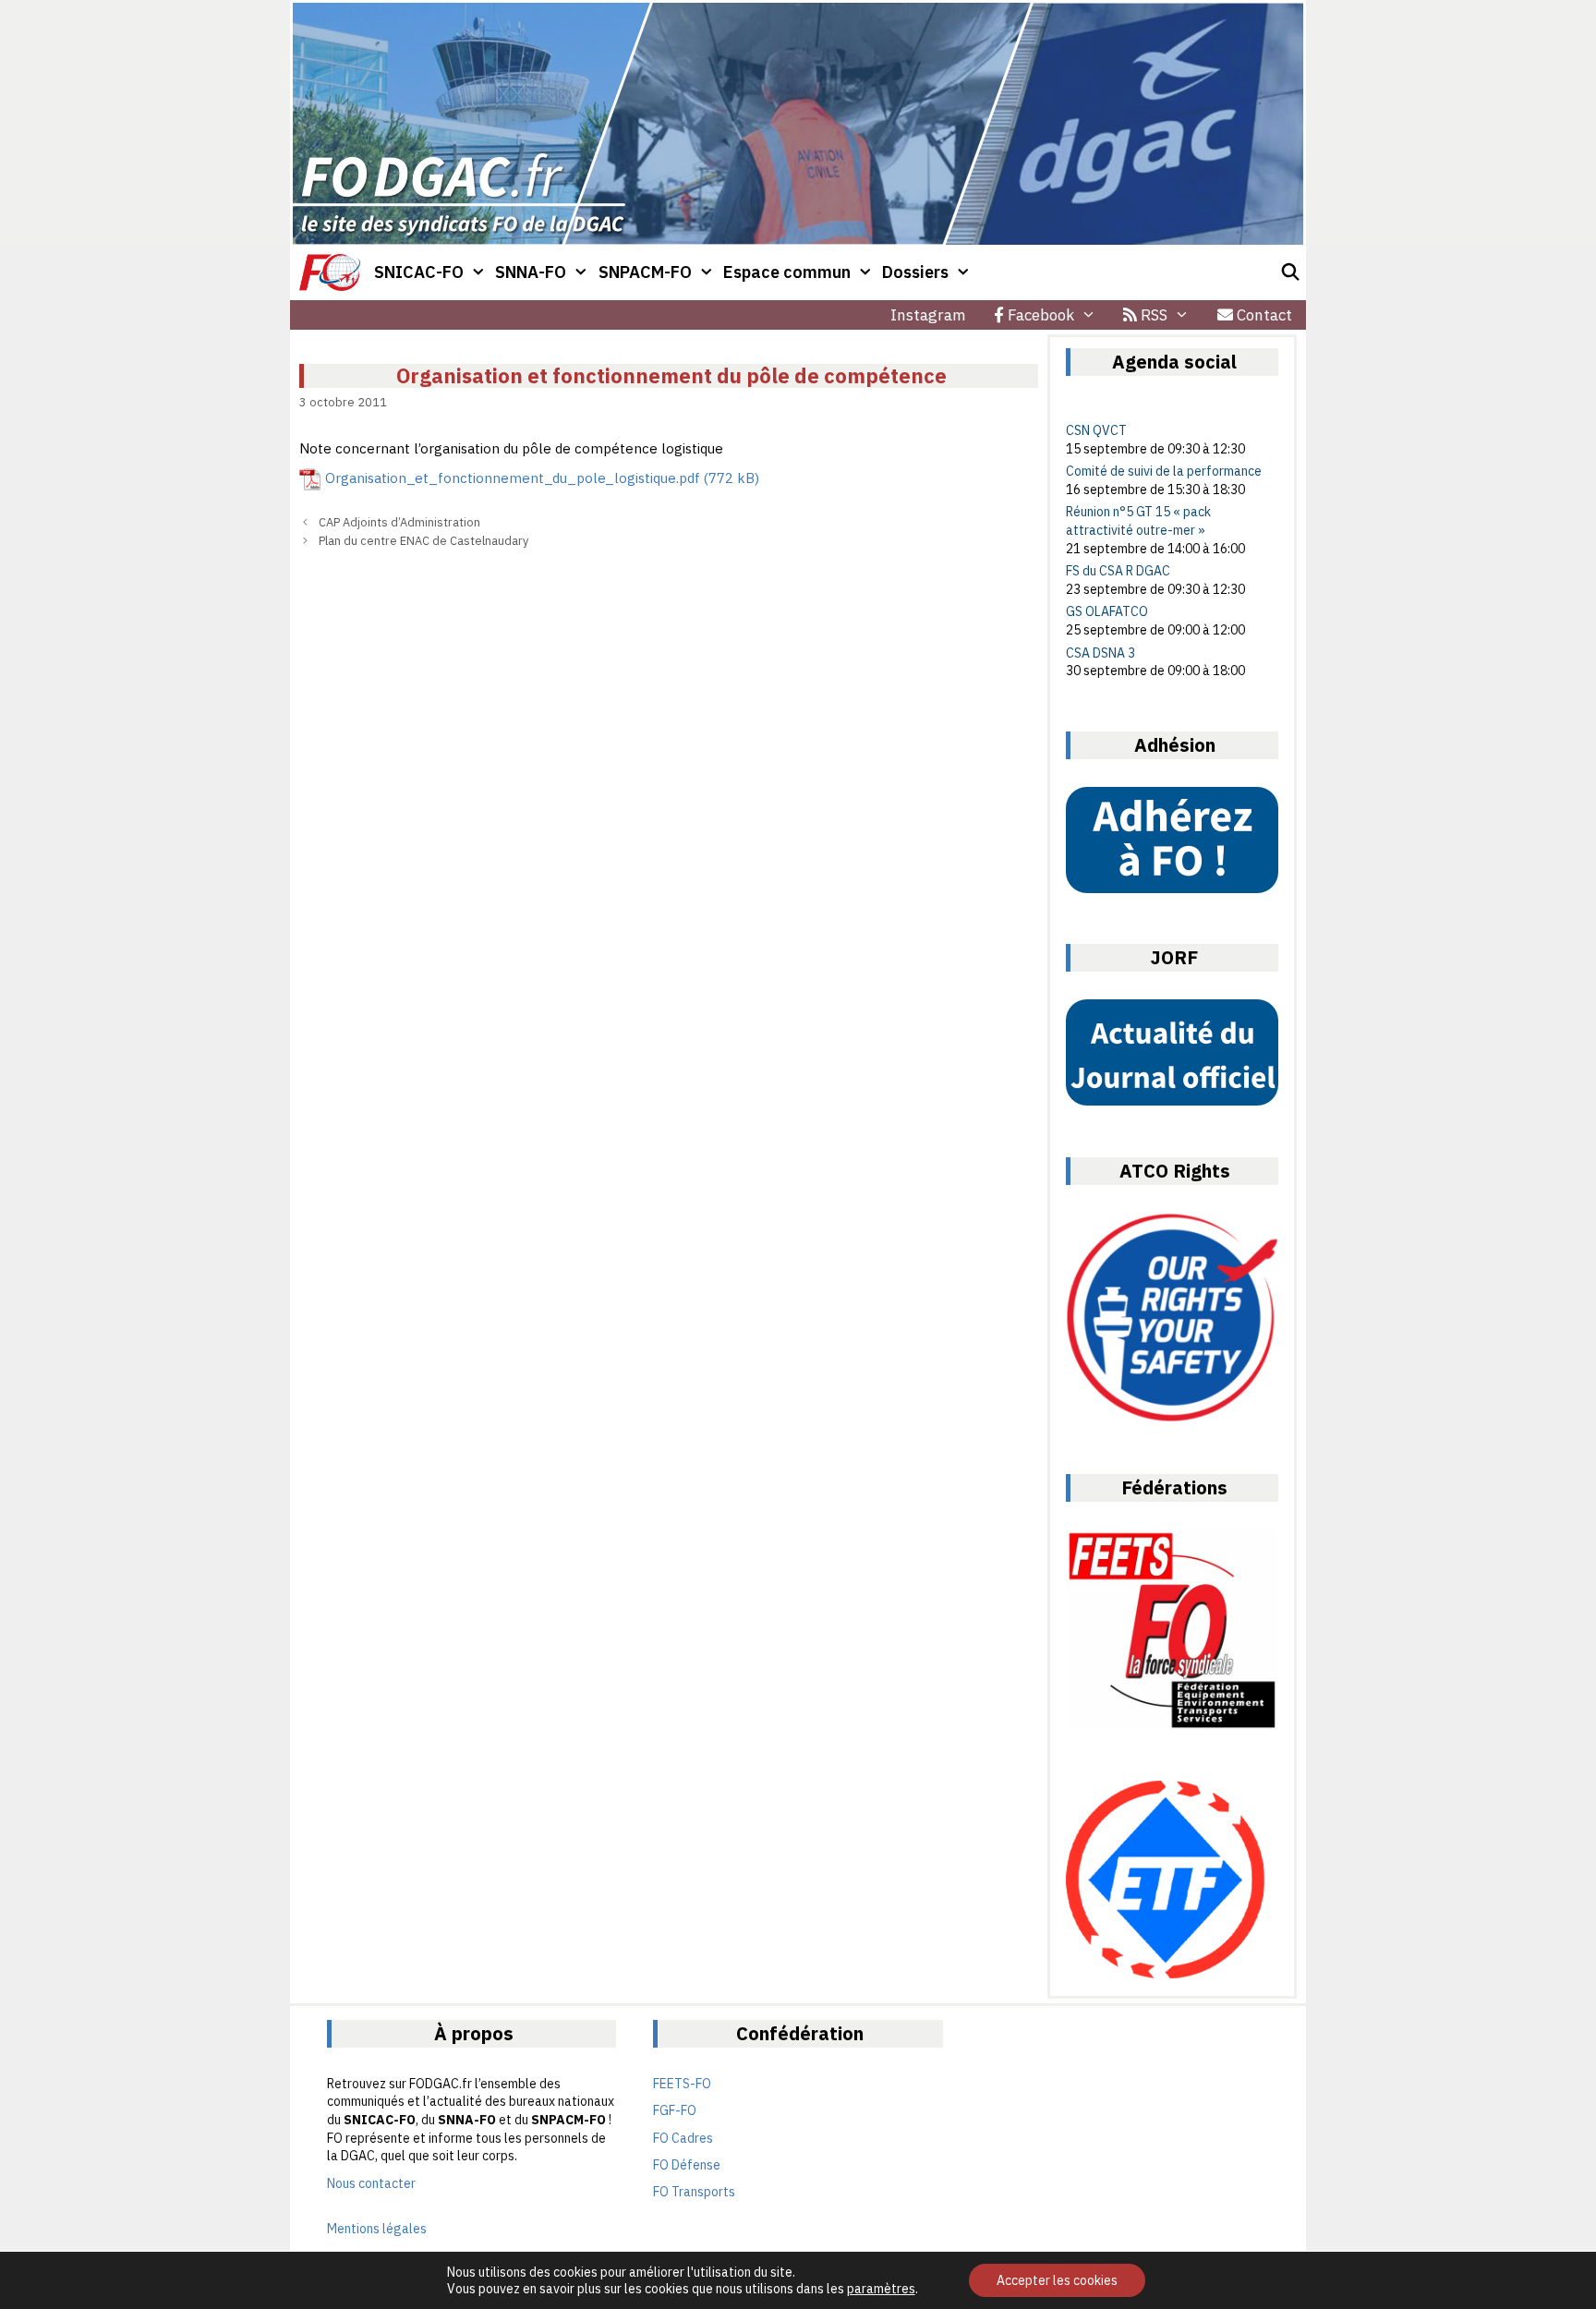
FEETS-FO (682, 2084)
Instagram (928, 315)
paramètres (881, 2289)
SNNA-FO (531, 272)
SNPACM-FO (645, 272)
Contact (1263, 315)
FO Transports (694, 2192)
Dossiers (915, 272)
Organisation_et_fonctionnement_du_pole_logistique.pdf (513, 478)
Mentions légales (377, 2229)
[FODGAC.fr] (330, 272)
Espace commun (787, 272)
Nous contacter (371, 2183)
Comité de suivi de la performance (1164, 471)
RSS (1152, 315)
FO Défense (687, 2165)
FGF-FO (675, 2110)
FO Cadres (683, 2138)
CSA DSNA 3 (1100, 653)
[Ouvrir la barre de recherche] (1291, 272)
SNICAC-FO (419, 272)
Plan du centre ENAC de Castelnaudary (423, 541)
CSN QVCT (1096, 430)
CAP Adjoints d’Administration (399, 522)
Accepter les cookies (1057, 2280)
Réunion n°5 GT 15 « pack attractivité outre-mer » (1138, 521)
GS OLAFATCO (1107, 611)
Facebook (1039, 315)
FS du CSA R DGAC (1118, 571)
